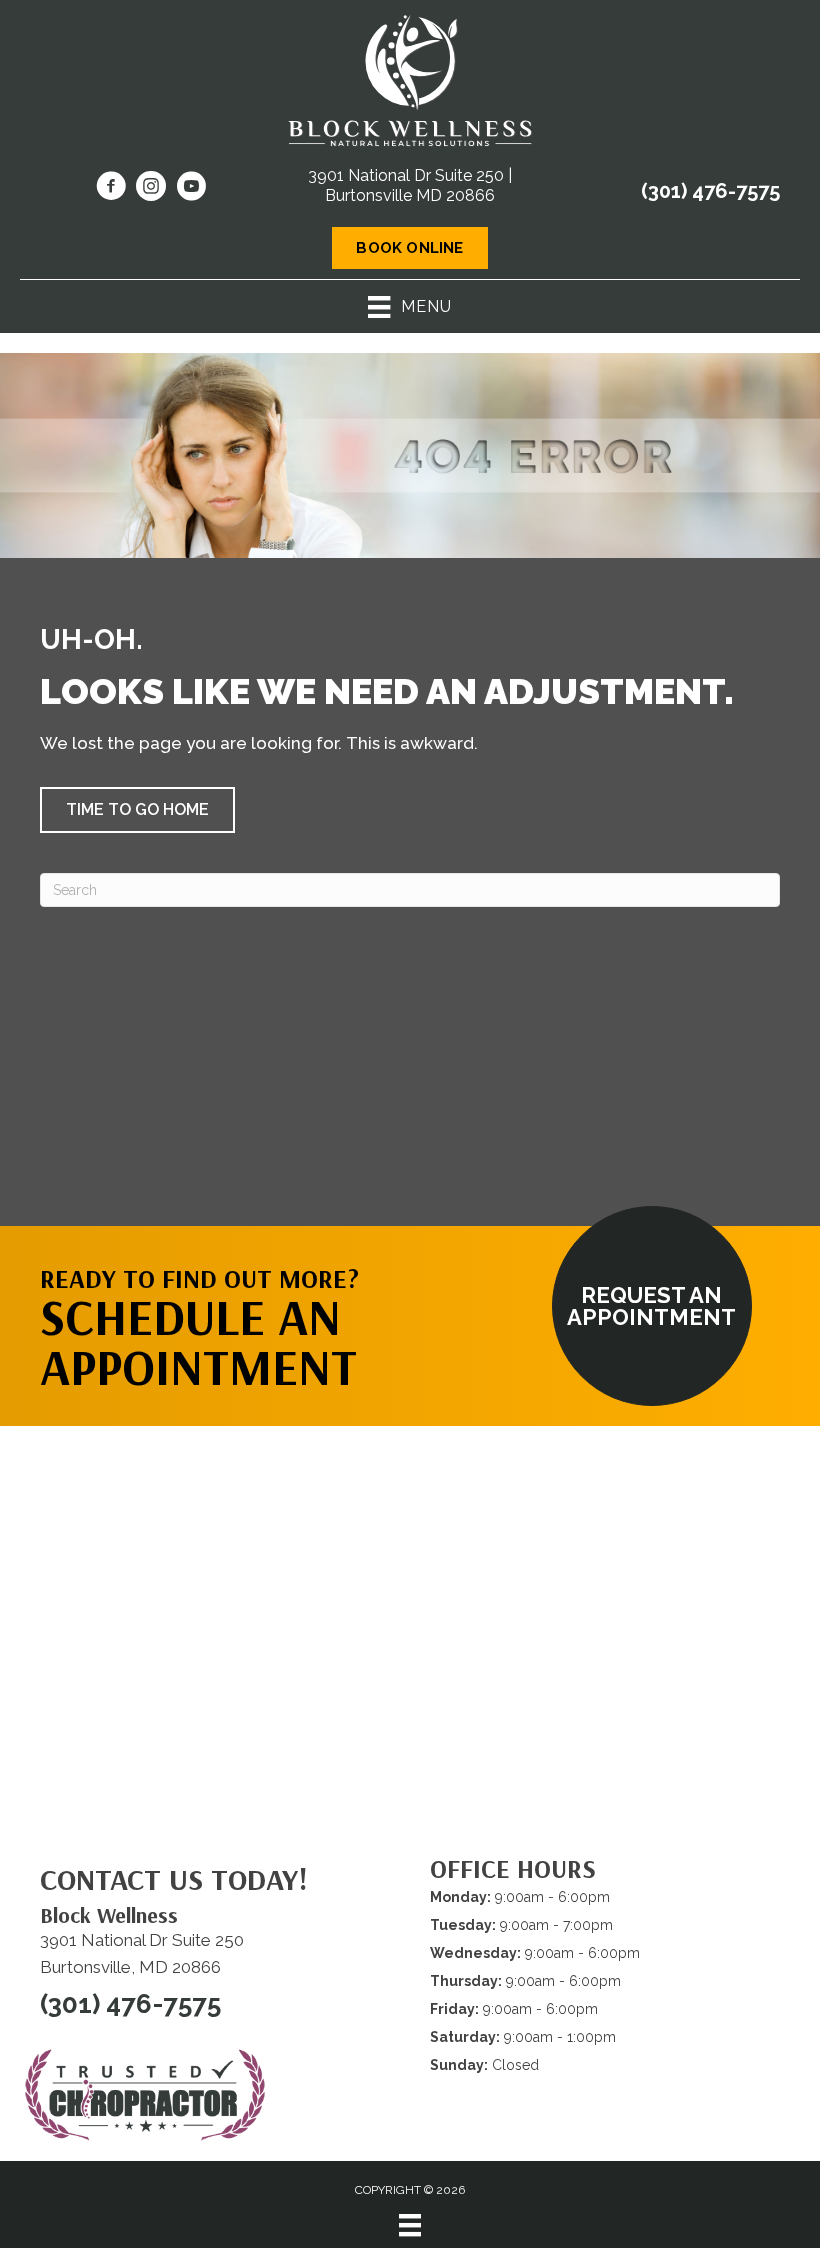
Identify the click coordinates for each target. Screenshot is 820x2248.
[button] (137, 810)
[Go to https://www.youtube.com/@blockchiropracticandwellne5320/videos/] (191, 189)
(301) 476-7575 (710, 191)
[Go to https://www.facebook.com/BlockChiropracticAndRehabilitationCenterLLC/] (111, 189)
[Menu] (410, 2225)
